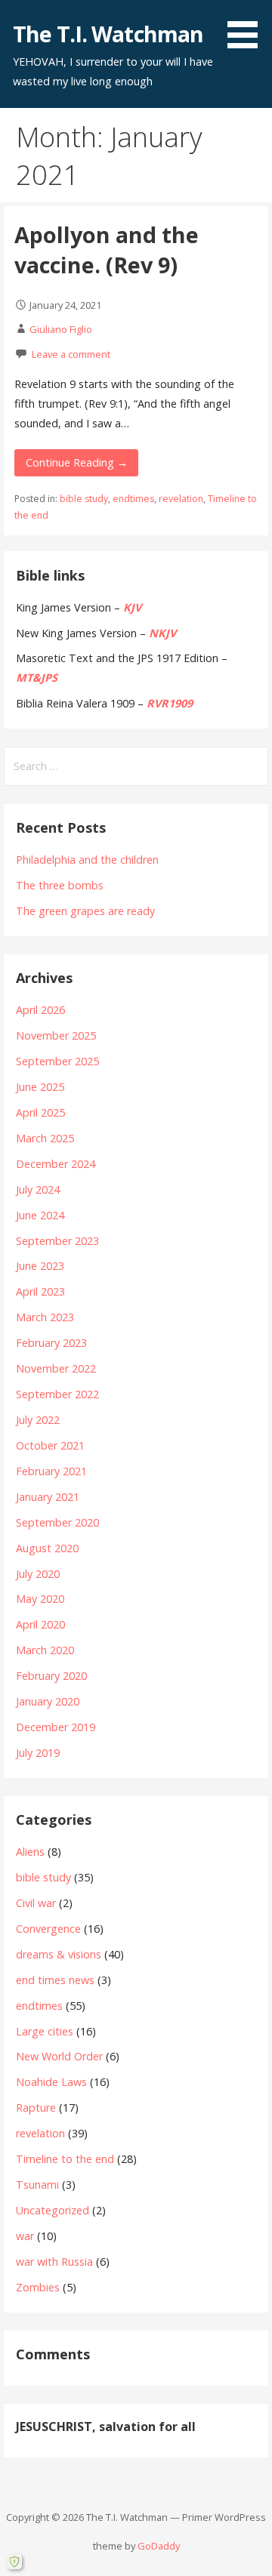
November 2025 (56, 1035)
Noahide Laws (51, 2082)
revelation (181, 499)
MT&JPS (37, 678)
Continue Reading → (77, 462)
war (25, 2236)
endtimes (133, 499)
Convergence (48, 1929)
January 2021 (48, 1497)
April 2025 (40, 1112)
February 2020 (51, 1676)
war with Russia (54, 2262)
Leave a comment (71, 354)
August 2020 (47, 1548)
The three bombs (60, 885)
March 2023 (45, 1317)
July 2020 (38, 1574)
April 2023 (40, 1291)
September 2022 (57, 1394)
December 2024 (56, 1164)
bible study (84, 499)
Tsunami (37, 2185)
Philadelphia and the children (87, 860)
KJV (132, 607)
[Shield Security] (14, 2562)
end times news (55, 1980)
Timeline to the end (65, 2159)
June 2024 (40, 1215)
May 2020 (40, 1599)
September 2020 (57, 1522)
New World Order (59, 2056)
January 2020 (48, 1701)
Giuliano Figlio (61, 329)
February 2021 (51, 1471)
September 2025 (57, 1061)
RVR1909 (170, 703)
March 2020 (45, 1650)
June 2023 (40, 1266)
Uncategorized (53, 2210)
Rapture (36, 2108)
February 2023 (51, 1343)
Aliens (30, 1852)
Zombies (38, 2287)
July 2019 (38, 1753)
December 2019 (56, 1727)
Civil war (36, 1903)
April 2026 (40, 1010)
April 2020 (40, 1624)
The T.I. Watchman (108, 34)
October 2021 (50, 1445)
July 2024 (38, 1189)
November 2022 (56, 1368)
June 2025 (40, 1087)
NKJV (162, 633)
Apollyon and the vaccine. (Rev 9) (107, 250)
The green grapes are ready (85, 911)
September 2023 (57, 1241)
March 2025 (45, 1138)
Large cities (45, 2031)
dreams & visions (59, 1954)
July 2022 (38, 1420)
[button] (248, 27)
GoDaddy (159, 2546)
